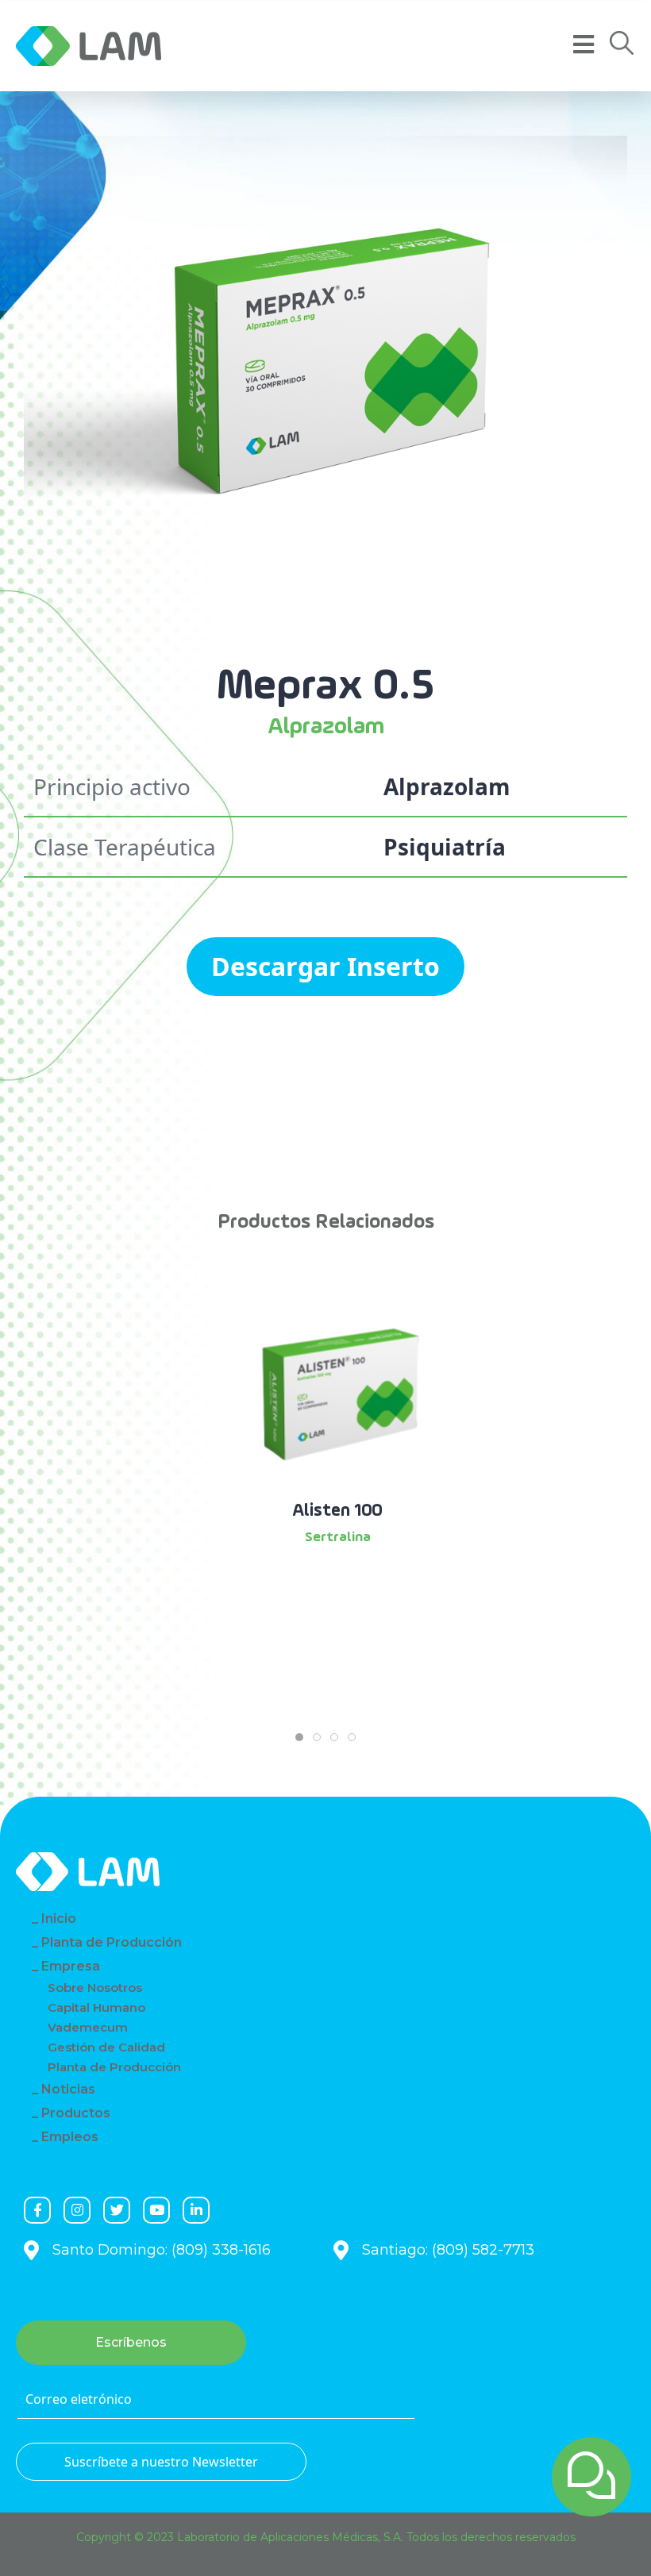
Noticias (68, 2089)
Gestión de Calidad (106, 2047)
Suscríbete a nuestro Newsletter (161, 2462)
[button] (622, 43)
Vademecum (88, 2027)
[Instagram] (77, 2210)
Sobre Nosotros (95, 1988)
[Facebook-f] (37, 2210)
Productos (76, 2113)
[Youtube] (156, 2210)
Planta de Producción (112, 1942)
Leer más (338, 1581)
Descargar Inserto (325, 966)
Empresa (71, 1966)
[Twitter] (117, 2210)
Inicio (59, 1919)
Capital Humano (96, 2007)
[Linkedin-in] (196, 2210)
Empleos (70, 2137)
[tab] (299, 1737)
